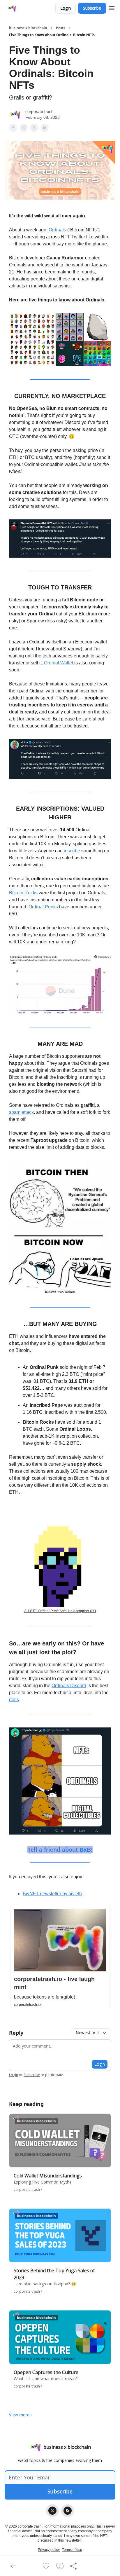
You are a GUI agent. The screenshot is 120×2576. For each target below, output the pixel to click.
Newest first (87, 2033)
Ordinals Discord (69, 1686)
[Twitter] (52, 2511)
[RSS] (68, 2511)
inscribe (72, 851)
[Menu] (112, 7)
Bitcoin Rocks (23, 893)
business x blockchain (28, 28)
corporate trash (39, 111)
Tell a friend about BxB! (60, 1849)
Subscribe (92, 8)
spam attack (21, 1112)
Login (66, 8)
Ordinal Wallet (59, 663)
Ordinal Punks (43, 907)
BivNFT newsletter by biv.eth (52, 1894)
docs (14, 1700)
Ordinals (57, 230)
